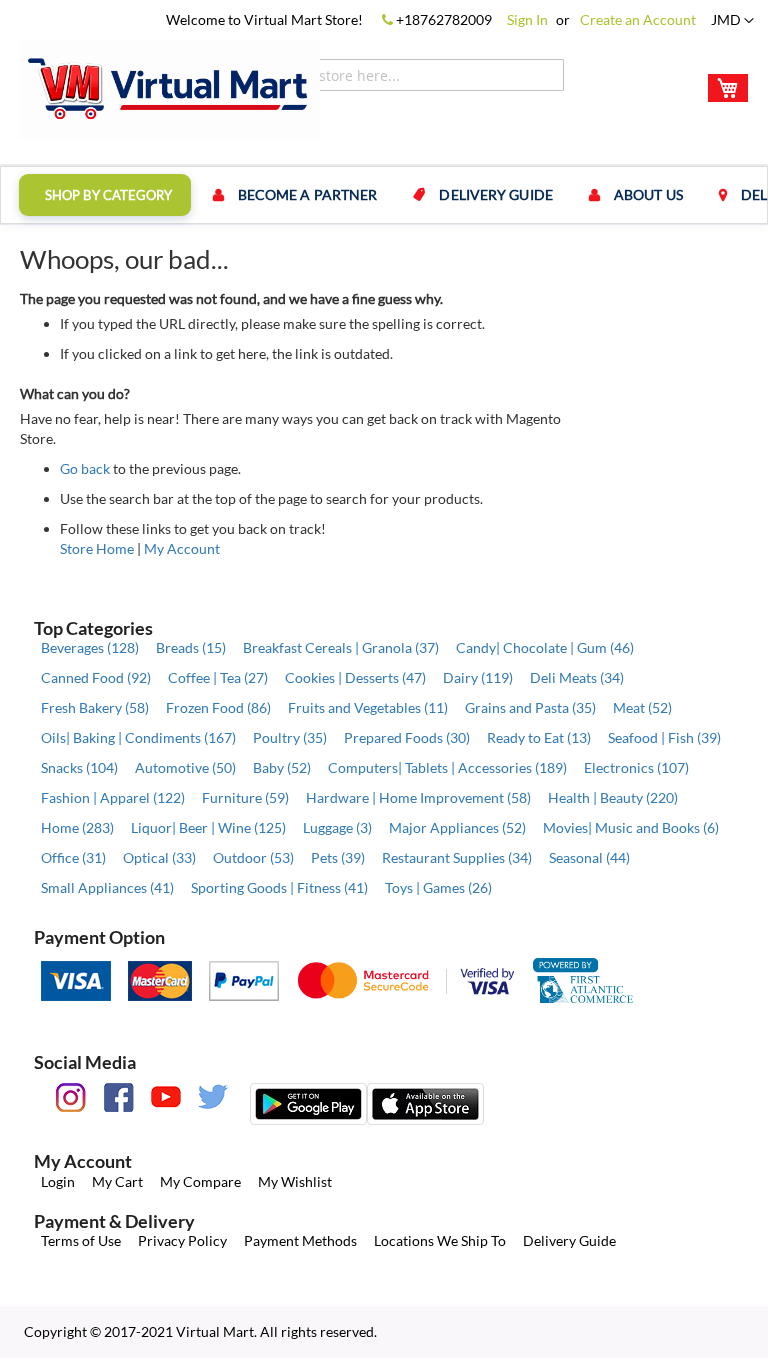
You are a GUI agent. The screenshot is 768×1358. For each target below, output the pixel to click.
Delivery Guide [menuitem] (495, 194)
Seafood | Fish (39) (664, 737)
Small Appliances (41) (107, 887)
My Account (182, 548)
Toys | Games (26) (438, 887)
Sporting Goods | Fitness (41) (279, 887)
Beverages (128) (90, 647)
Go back (85, 468)
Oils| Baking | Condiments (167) (138, 737)
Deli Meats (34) (577, 677)
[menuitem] (105, 195)
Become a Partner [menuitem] (308, 194)
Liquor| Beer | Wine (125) (208, 827)
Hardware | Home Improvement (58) (418, 797)
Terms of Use (81, 1240)
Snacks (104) (79, 767)
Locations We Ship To (440, 1240)
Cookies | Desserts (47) (355, 677)
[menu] (384, 195)
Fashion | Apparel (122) (113, 797)
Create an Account (638, 19)
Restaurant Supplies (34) (457, 857)
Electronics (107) (636, 767)
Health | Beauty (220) (613, 797)
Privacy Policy (182, 1240)
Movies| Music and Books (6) (631, 827)
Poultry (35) (290, 737)
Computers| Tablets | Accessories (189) (447, 767)
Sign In (527, 19)
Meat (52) (642, 707)
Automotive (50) (185, 767)
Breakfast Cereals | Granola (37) (341, 647)
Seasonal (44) (589, 857)
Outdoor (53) (253, 857)
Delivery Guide (569, 1240)
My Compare (200, 1181)
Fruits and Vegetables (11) (368, 707)
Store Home (97, 548)
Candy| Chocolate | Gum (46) (545, 647)
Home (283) (77, 827)
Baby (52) (282, 767)
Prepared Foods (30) (407, 737)
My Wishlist (295, 1181)
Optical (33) (159, 857)
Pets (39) (338, 857)
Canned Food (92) (96, 677)
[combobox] (389, 75)
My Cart (117, 1181)
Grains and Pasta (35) (530, 707)
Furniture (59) (245, 797)
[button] (732, 21)
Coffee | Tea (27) (218, 677)
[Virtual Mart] (170, 89)
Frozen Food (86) (218, 707)
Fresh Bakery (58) (95, 707)
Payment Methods (300, 1240)
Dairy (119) (478, 677)
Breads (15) (191, 647)
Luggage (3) (337, 827)
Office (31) (73, 857)
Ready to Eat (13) (539, 737)
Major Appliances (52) (457, 827)
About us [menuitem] (648, 194)
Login (58, 1181)
